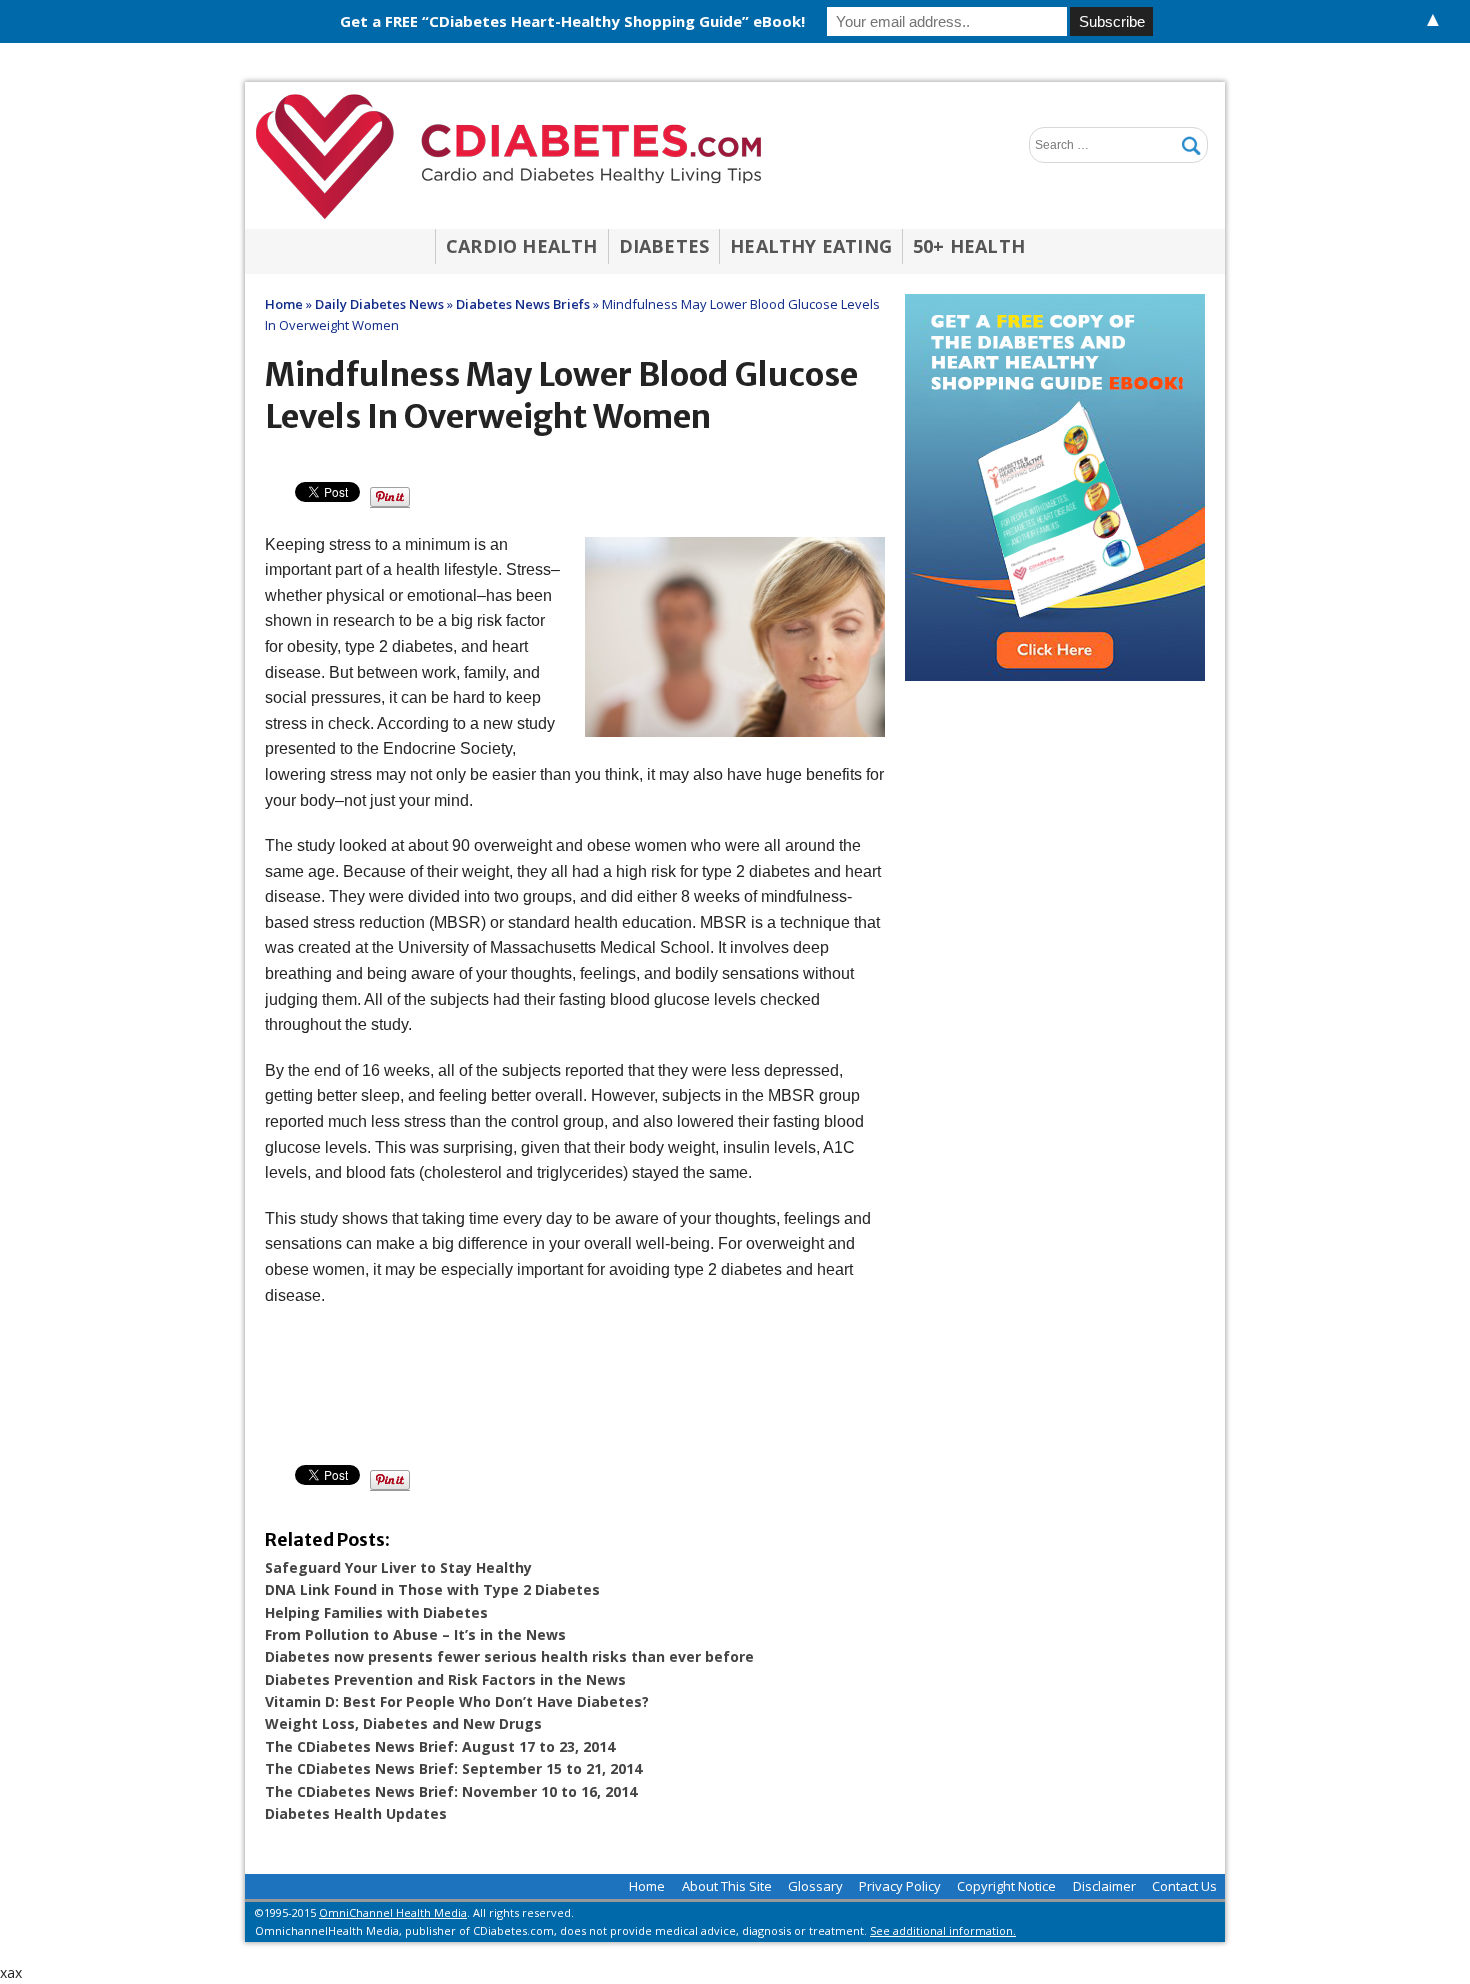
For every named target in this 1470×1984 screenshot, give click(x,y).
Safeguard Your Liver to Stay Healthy (398, 1567)
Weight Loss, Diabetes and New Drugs (403, 1723)
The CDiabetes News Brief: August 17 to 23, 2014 (440, 1746)
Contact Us (1184, 1886)
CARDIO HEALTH (522, 246)
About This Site (727, 1886)
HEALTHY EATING (811, 246)
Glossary (815, 1886)
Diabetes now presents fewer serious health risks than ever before (509, 1656)
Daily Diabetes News (379, 304)
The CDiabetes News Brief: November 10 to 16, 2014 (451, 1791)
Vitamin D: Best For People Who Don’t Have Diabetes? (457, 1701)
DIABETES (664, 246)
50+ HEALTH (969, 246)
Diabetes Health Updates (356, 1813)
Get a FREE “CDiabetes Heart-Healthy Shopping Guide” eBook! (572, 21)
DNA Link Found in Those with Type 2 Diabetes (432, 1589)
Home (647, 1886)
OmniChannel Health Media (393, 1912)
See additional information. (943, 1930)
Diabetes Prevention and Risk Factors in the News (445, 1679)
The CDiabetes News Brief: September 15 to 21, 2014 (453, 1768)
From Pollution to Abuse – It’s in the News (415, 1634)
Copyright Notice (1006, 1886)
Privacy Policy (900, 1886)
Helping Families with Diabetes (376, 1612)
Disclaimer (1104, 1886)
